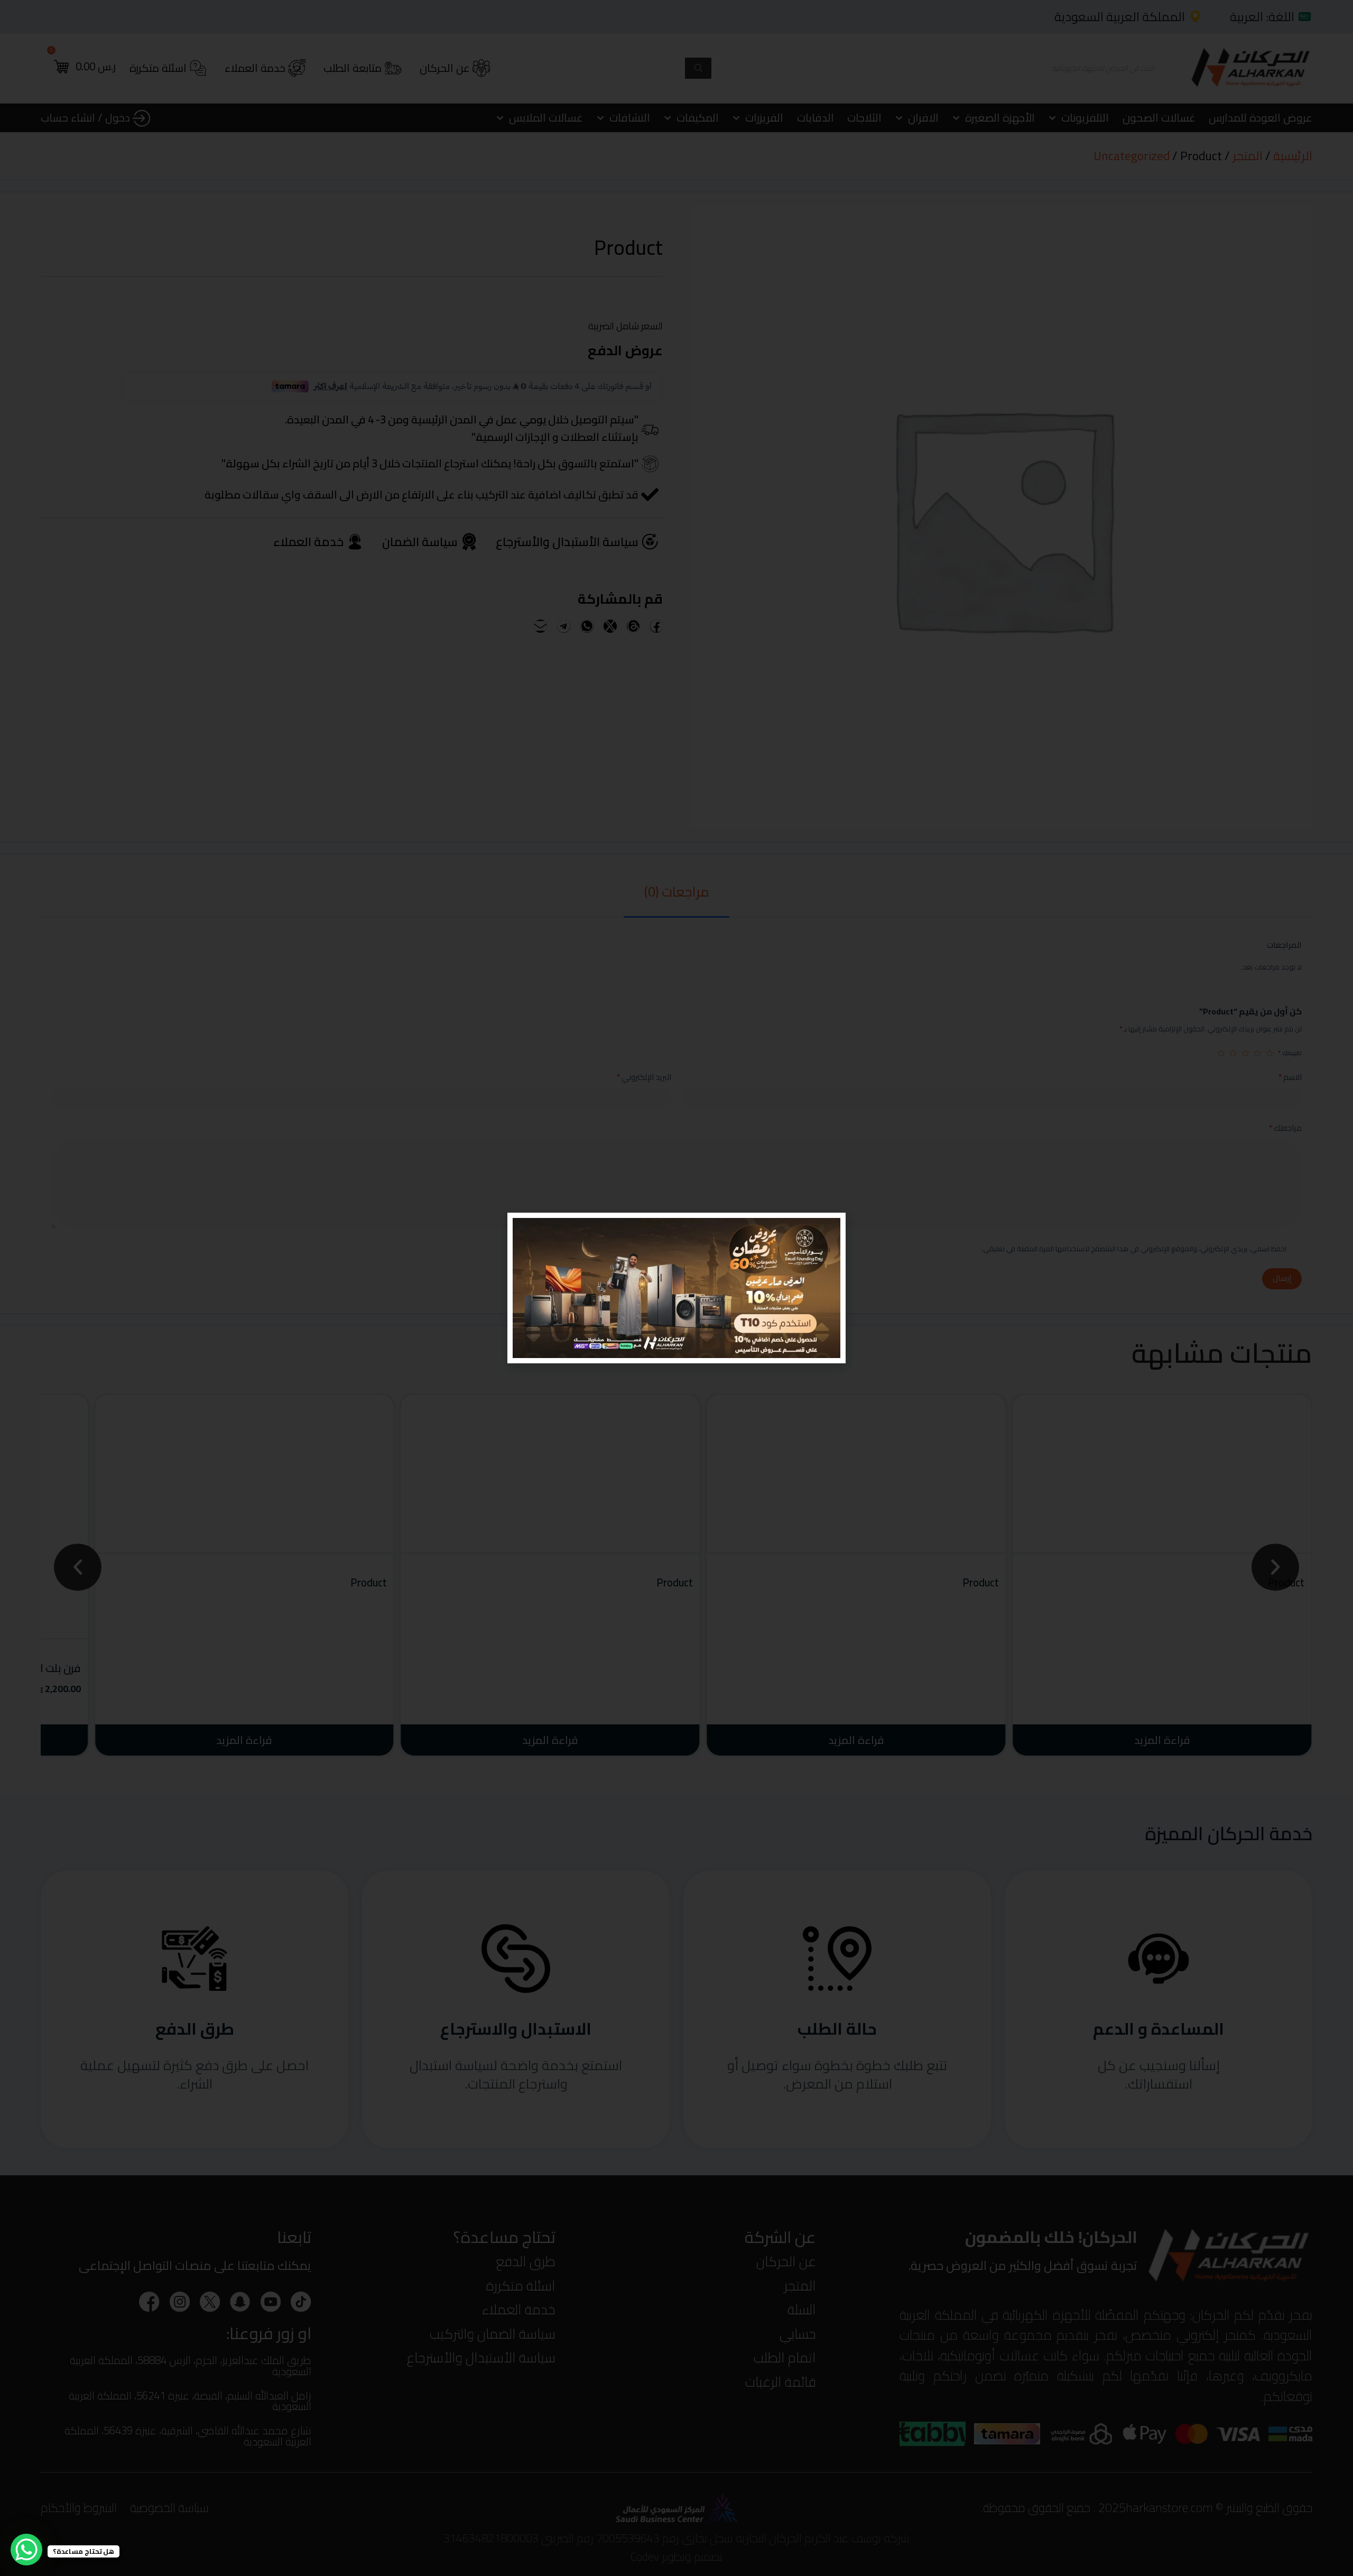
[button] (522, 1227)
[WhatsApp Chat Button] (26, 2550)
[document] (676, 1288)
